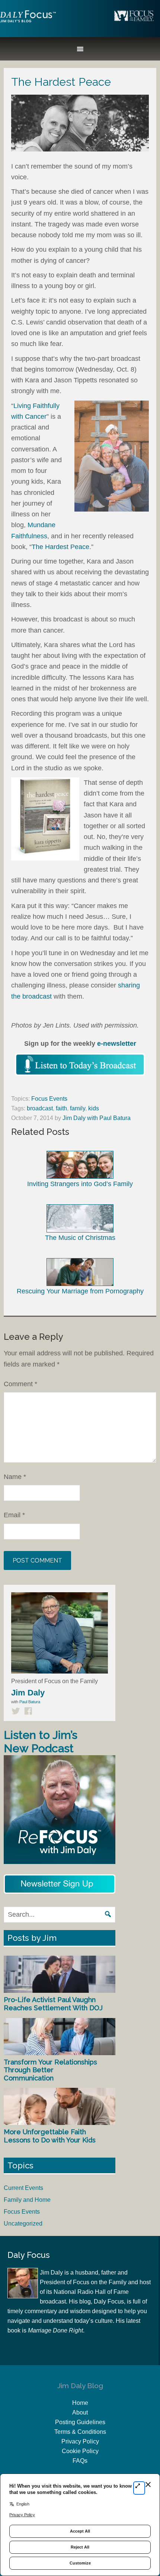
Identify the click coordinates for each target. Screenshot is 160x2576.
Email (14, 1515)
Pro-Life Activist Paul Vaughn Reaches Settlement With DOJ (53, 2004)
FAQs (80, 2461)
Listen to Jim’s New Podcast (41, 1742)
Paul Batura (30, 1702)
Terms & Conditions (80, 2432)
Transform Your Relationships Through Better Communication (50, 2070)
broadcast (40, 1108)
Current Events (23, 2188)
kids (94, 1108)
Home (80, 2403)
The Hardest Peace (60, 547)
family (78, 1108)
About (80, 2412)
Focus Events (49, 1099)
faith (61, 1108)
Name (15, 1477)
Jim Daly (28, 23)
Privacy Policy (80, 2441)
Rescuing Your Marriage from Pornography (80, 1291)
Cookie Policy (80, 2451)
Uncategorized (23, 2224)
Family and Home (27, 2200)
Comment (20, 1384)
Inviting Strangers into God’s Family (80, 1184)
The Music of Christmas (80, 1238)
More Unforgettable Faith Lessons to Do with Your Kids (50, 2136)
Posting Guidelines (80, 2422)
